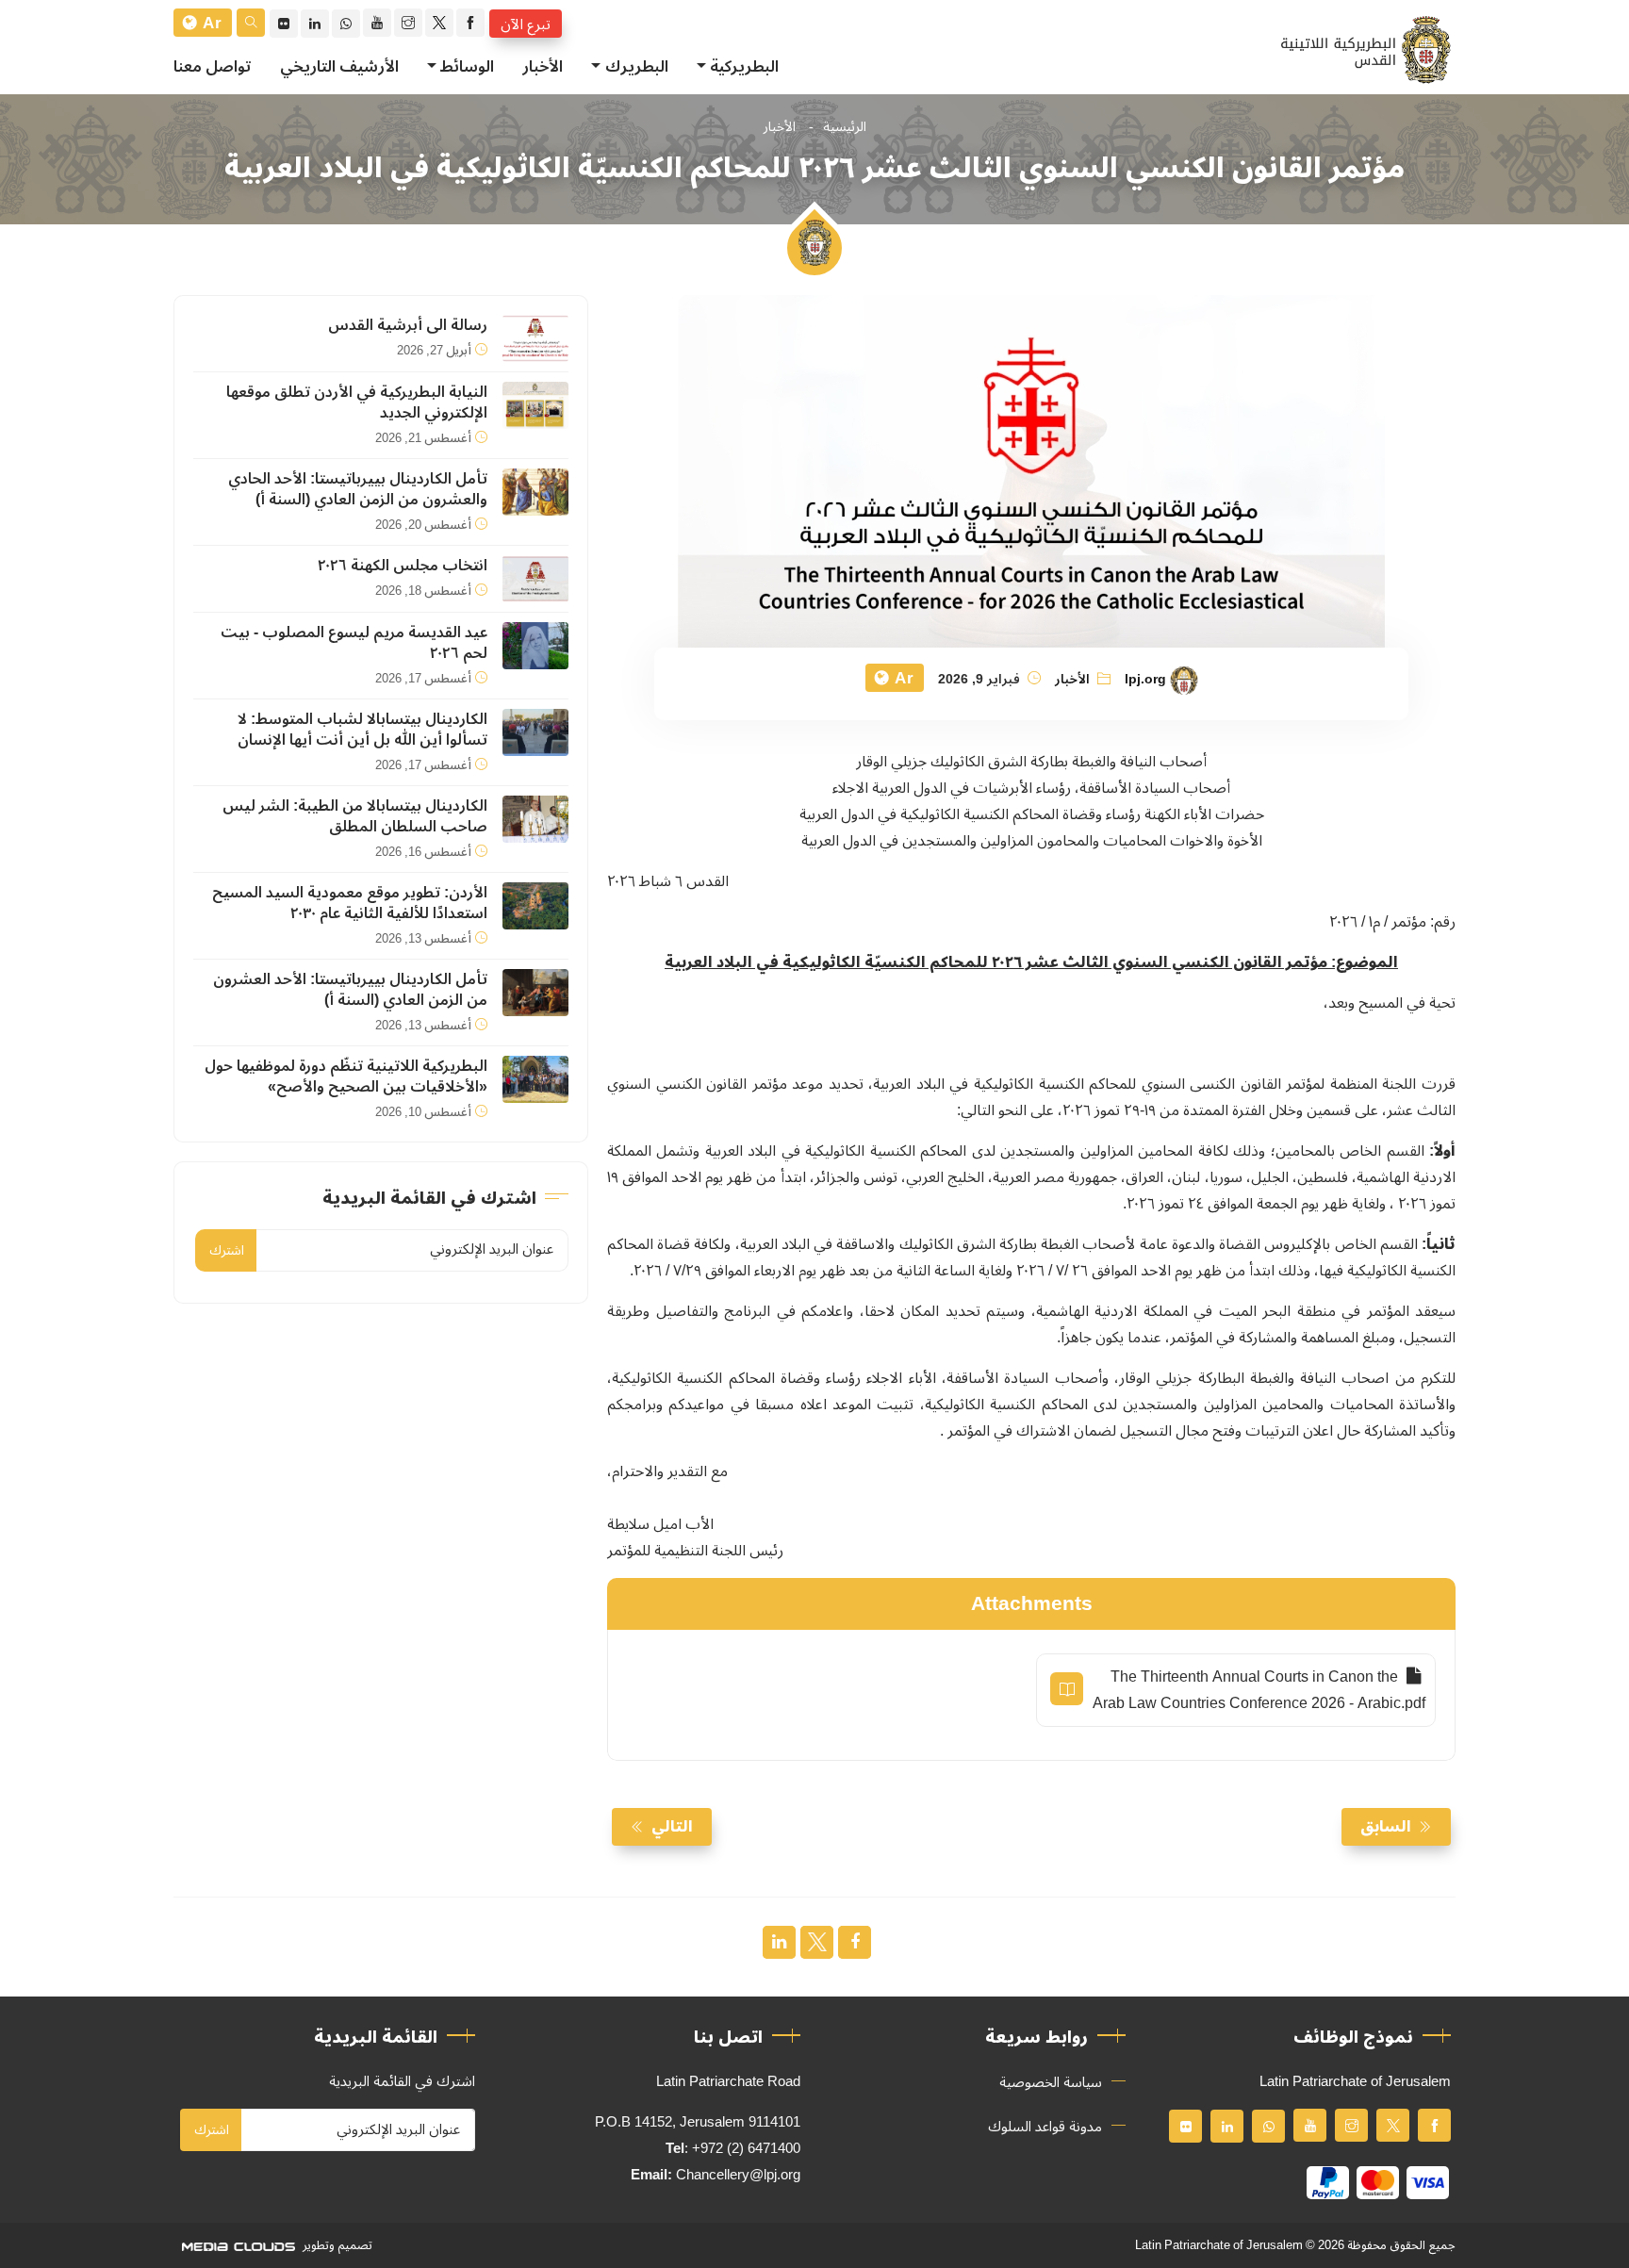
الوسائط (467, 67)
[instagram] (408, 23)
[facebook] (470, 23)
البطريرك (637, 67)
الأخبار (543, 67)
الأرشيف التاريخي (339, 67)
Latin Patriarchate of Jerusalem (1219, 2245)
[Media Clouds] (237, 2245)
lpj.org (1145, 680)
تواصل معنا (213, 67)
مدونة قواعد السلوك (1045, 2127)
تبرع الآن (526, 24)
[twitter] (439, 23)
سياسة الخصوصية (1051, 2082)
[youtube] (377, 23)
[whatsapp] (346, 24)
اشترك (227, 1250)
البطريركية (744, 67)
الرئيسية (845, 127)
